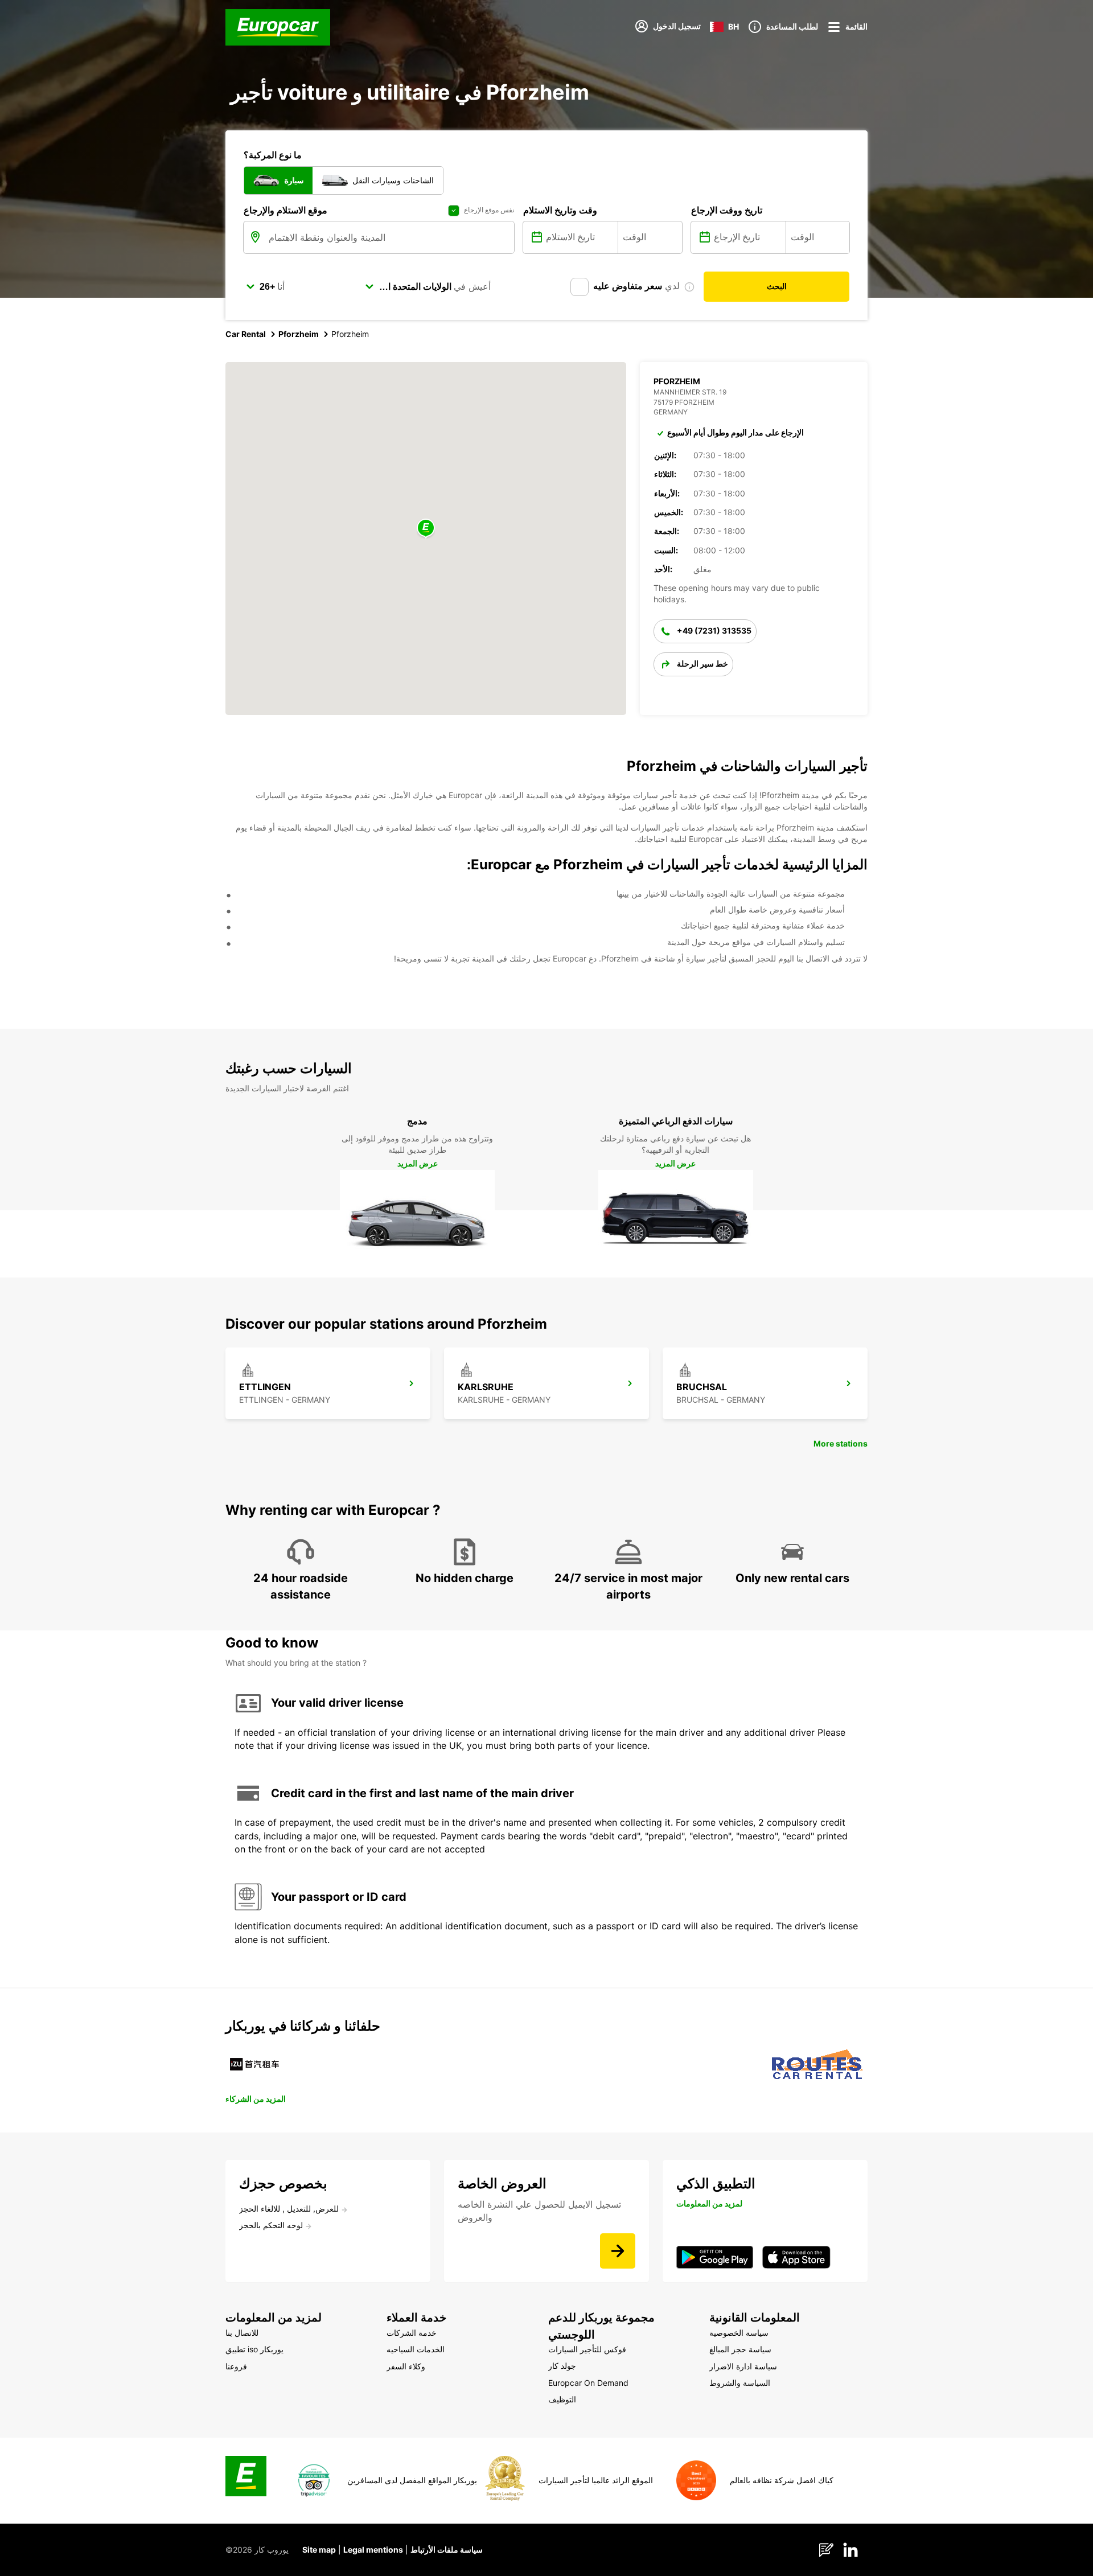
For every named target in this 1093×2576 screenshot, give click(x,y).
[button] (426, 529)
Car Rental (246, 334)
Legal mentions (373, 2550)
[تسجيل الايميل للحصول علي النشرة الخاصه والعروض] (618, 2251)
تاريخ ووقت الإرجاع (727, 210)
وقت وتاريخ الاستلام (560, 210)
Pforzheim (299, 334)
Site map (319, 2550)
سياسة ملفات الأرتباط (447, 2550)
